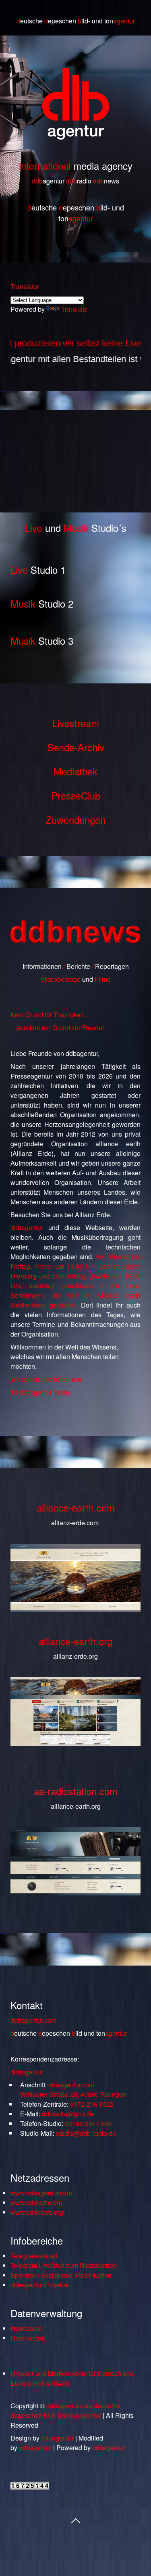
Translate (74, 309)
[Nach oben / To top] (76, 2520)
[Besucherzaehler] (30, 2487)
